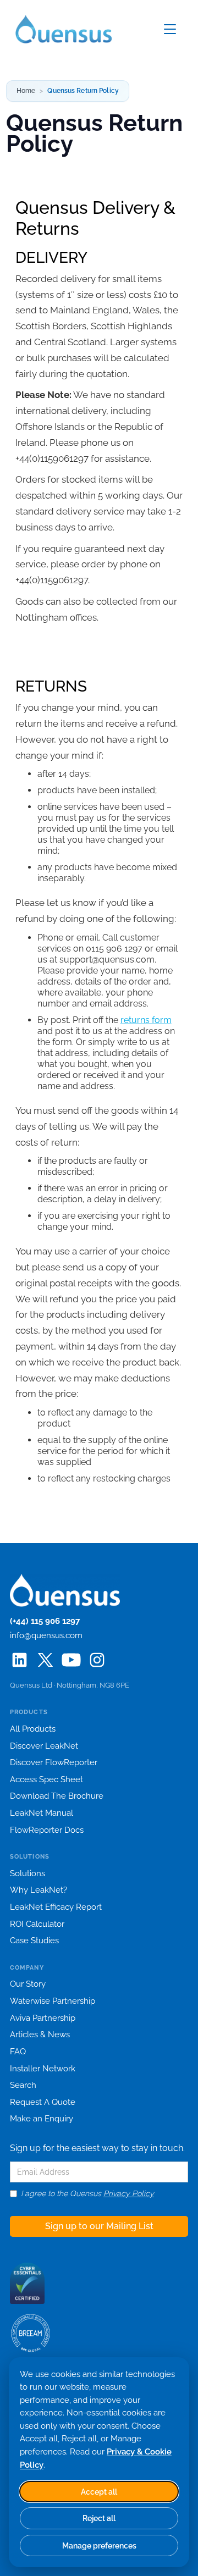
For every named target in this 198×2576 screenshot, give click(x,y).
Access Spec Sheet (46, 1779)
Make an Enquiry (42, 2119)
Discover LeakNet (44, 1746)
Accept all (99, 2492)
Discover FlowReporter (54, 1762)
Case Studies (34, 1941)
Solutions (28, 1873)
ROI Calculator (37, 1924)
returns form (146, 1020)
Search (23, 2085)
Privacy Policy (129, 2193)
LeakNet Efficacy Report (56, 1907)
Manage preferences (99, 2545)
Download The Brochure (57, 1796)
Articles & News (40, 2035)
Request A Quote (43, 2102)
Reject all (99, 2518)
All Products (33, 1729)
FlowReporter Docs (47, 1830)
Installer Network (43, 2069)
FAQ (18, 2052)
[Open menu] (170, 29)
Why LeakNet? (38, 1890)
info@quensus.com (46, 1635)
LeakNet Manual (42, 1813)
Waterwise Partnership (53, 2001)
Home (26, 91)
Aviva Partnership (43, 2018)
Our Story (28, 1984)
